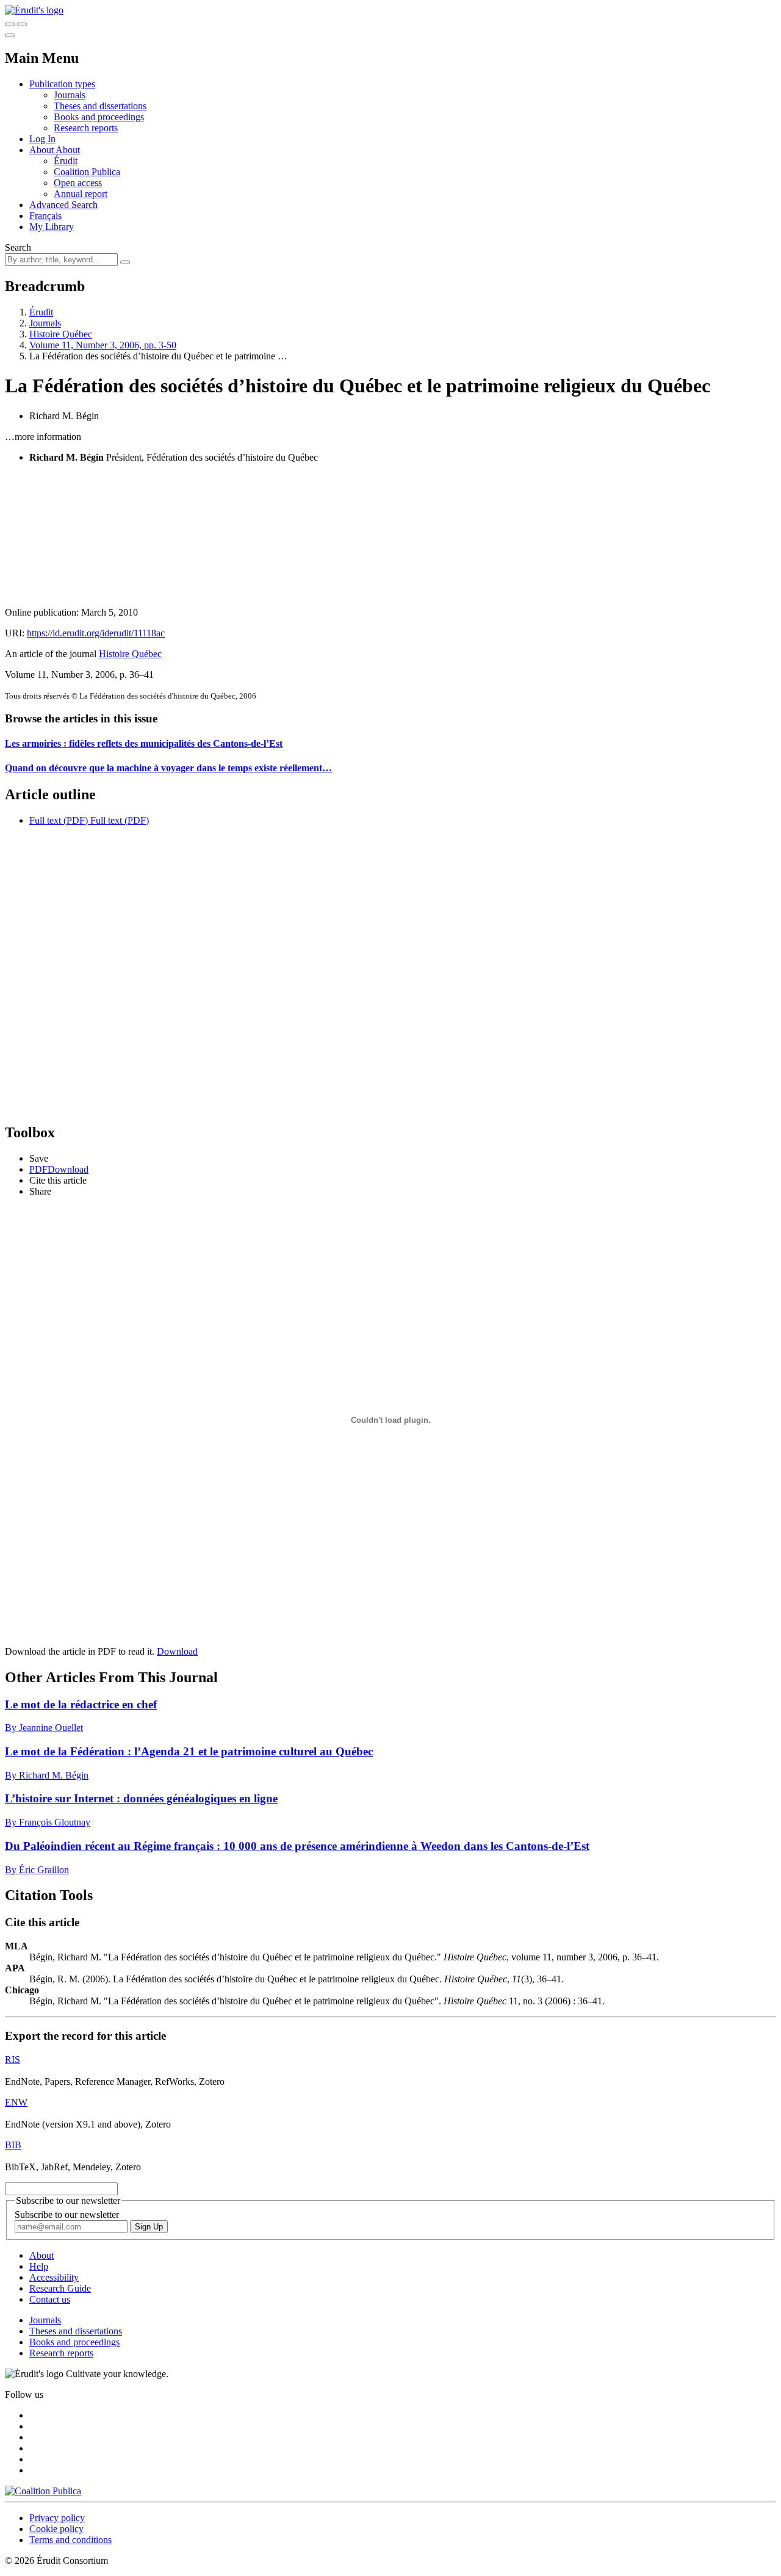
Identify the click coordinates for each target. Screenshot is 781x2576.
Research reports (86, 128)
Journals (70, 95)
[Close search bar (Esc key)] (22, 24)
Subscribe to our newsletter (67, 2214)
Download (177, 1651)
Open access (78, 183)
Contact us (50, 2299)
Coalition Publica (87, 172)
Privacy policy (57, 2518)
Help (39, 2266)
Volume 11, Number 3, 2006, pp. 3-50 (103, 345)
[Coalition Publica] (43, 2491)
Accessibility (54, 2277)
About (68, 150)
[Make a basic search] (10, 24)
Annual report (81, 194)
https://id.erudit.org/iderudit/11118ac (96, 633)
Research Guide (60, 2288)
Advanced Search (63, 205)
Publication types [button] (62, 84)
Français (45, 216)
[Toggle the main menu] (10, 35)
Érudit (66, 161)
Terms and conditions (70, 2540)
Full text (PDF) (59, 820)
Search (18, 247)
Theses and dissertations (100, 106)
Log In (42, 139)
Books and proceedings (99, 117)
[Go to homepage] (34, 10)
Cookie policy (56, 2529)
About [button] (42, 150)
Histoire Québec (61, 334)
